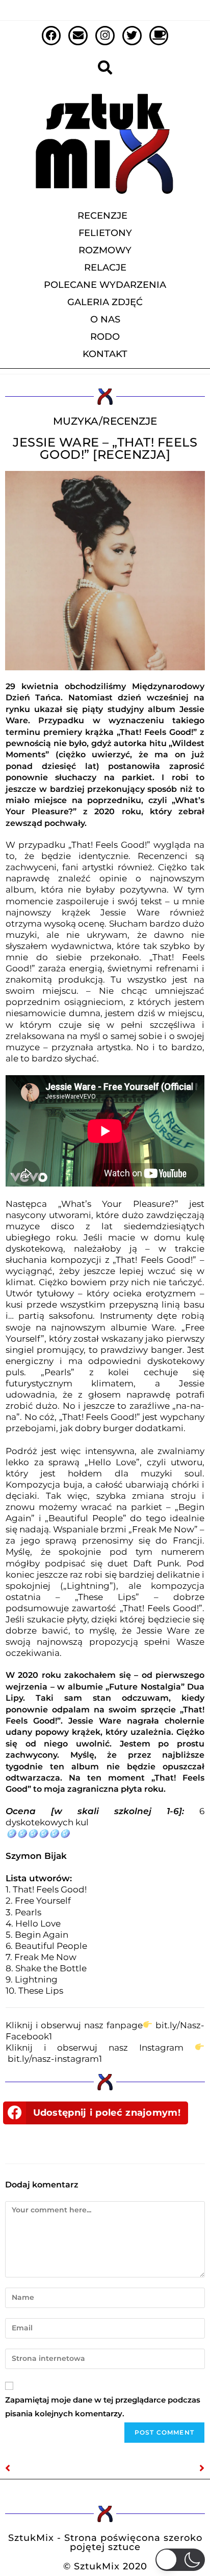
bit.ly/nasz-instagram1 (55, 2059)
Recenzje (102, 216)
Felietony (105, 233)
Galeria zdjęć (105, 302)
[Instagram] (105, 36)
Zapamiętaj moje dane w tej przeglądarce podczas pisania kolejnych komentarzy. (103, 2407)
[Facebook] (51, 36)
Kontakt (105, 354)
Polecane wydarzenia (105, 285)
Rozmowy (105, 250)
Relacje (105, 268)
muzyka (76, 421)
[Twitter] (132, 36)
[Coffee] (159, 36)
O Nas (105, 319)
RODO (105, 337)
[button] (96, 2113)
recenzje (130, 421)
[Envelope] (78, 36)
